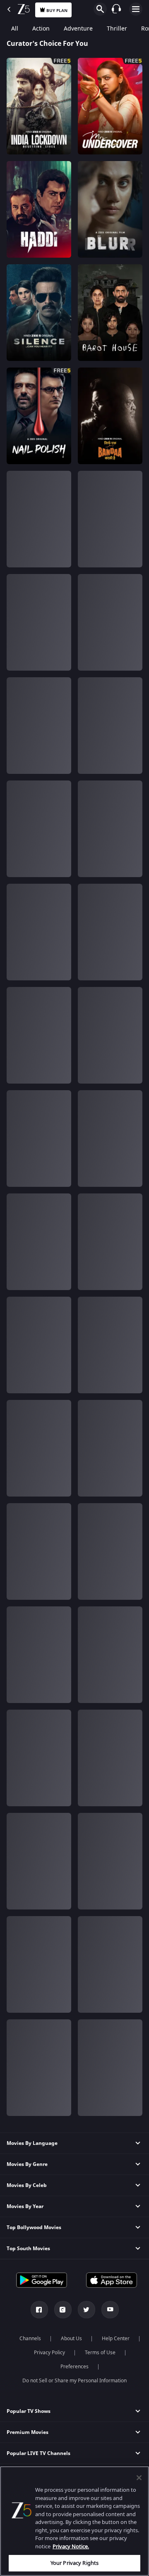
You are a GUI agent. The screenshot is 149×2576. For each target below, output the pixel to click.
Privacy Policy (49, 2353)
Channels (30, 2339)
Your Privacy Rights (74, 2563)
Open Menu (136, 9)
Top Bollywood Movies (34, 2227)
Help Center (116, 2339)
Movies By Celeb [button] (27, 2185)
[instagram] (63, 2310)
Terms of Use (100, 2353)
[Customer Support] (116, 9)
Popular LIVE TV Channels (38, 2453)
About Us (71, 2339)
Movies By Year (25, 2206)
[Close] (139, 2478)
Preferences (74, 2367)
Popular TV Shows (29, 2411)
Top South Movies (28, 2249)
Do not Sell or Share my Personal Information (74, 2381)
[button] (74, 2207)
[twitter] (87, 2310)
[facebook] (39, 2310)
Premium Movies (28, 2432)
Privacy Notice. (71, 2546)
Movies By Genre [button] (27, 2164)
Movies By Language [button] (32, 2143)
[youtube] (110, 2310)
